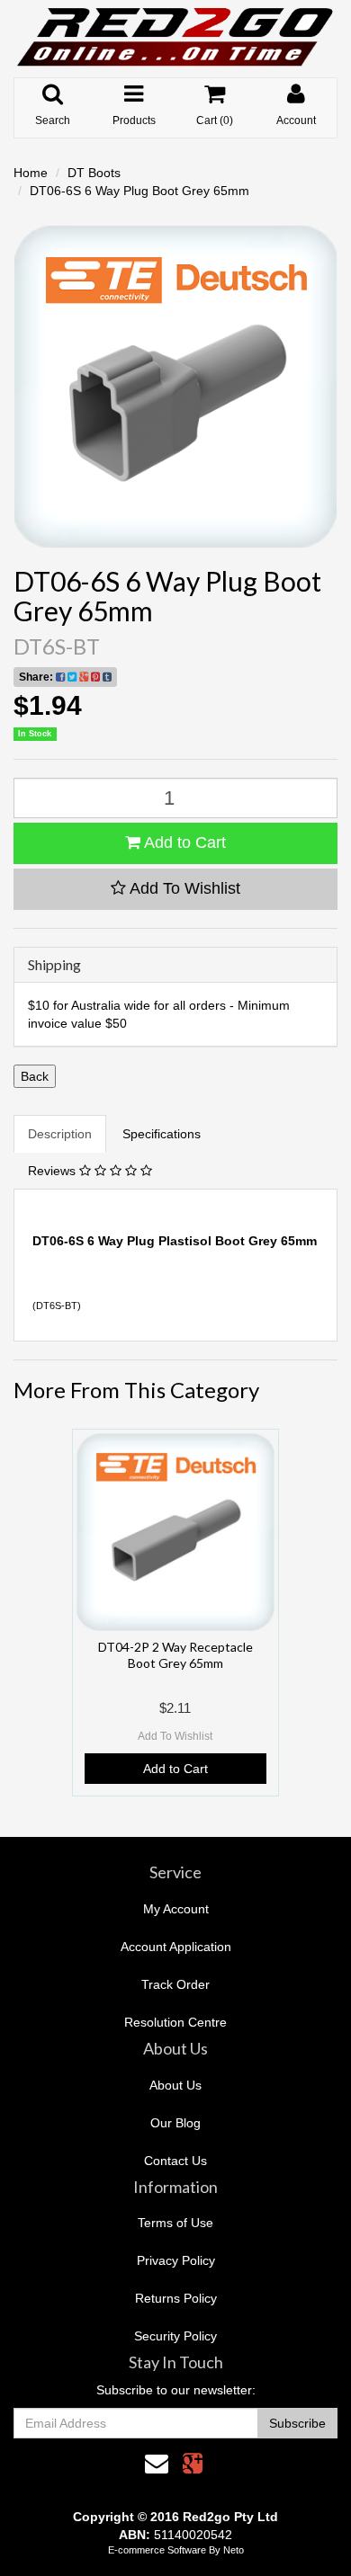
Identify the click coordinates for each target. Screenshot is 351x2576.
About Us (175, 2085)
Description (60, 1134)
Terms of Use (175, 2223)
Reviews (54, 1171)
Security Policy (175, 2336)
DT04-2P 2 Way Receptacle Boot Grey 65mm (175, 1655)
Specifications (162, 1134)
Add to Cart (183, 842)
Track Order (175, 1984)
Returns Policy (176, 2298)
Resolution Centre (175, 2022)
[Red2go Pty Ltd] (175, 38)
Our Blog (175, 2123)
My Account (176, 1909)
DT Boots (94, 173)
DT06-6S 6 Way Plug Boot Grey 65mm (139, 191)
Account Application (176, 1947)
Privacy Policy (176, 2260)
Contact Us (175, 2161)
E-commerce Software (157, 2550)
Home (31, 173)
